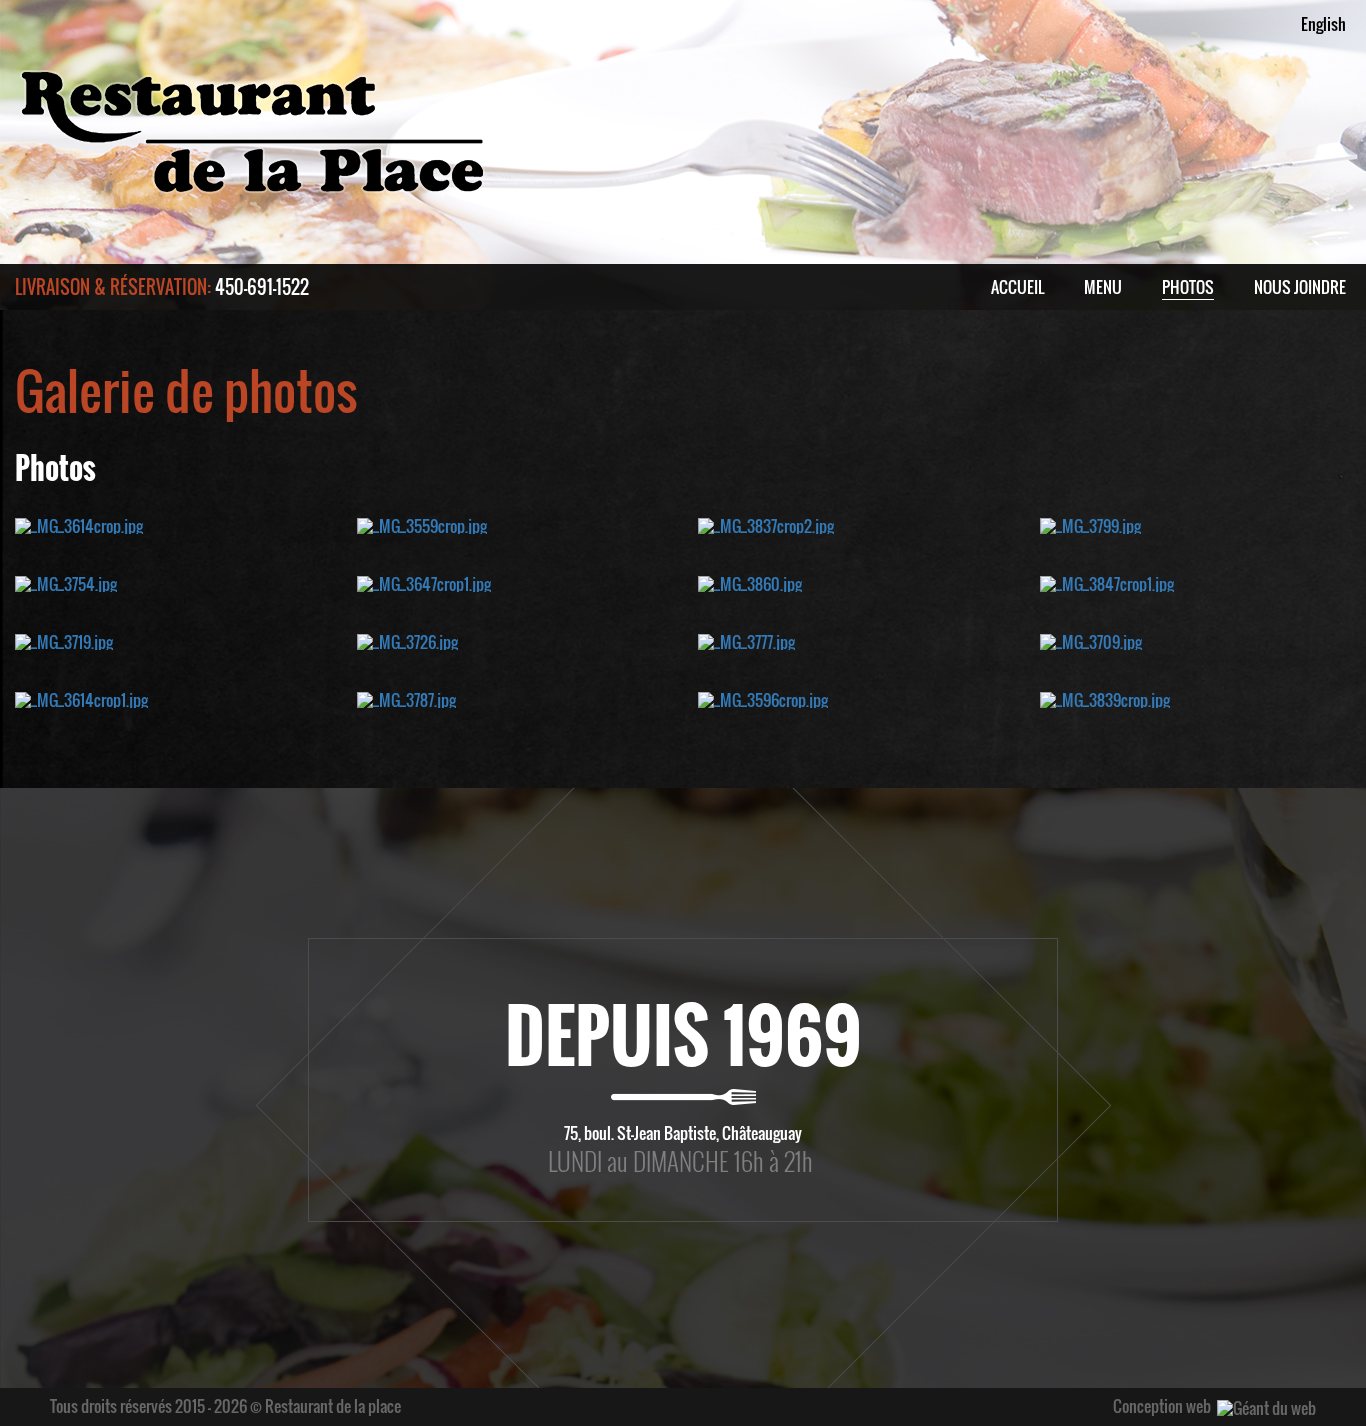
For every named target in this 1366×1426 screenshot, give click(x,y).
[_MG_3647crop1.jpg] (424, 582)
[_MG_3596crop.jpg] (763, 698)
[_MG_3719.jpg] (64, 640)
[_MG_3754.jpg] (66, 582)
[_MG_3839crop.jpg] (1105, 698)
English (1323, 24)
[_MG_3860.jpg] (750, 582)
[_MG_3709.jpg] (1091, 640)
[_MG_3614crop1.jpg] (81, 698)
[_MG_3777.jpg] (746, 640)
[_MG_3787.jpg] (406, 698)
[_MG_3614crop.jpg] (79, 524)
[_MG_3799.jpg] (1090, 524)
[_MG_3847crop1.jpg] (1107, 582)
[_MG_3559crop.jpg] (422, 524)
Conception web (1162, 1406)
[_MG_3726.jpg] (407, 640)
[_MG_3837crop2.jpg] (766, 524)
